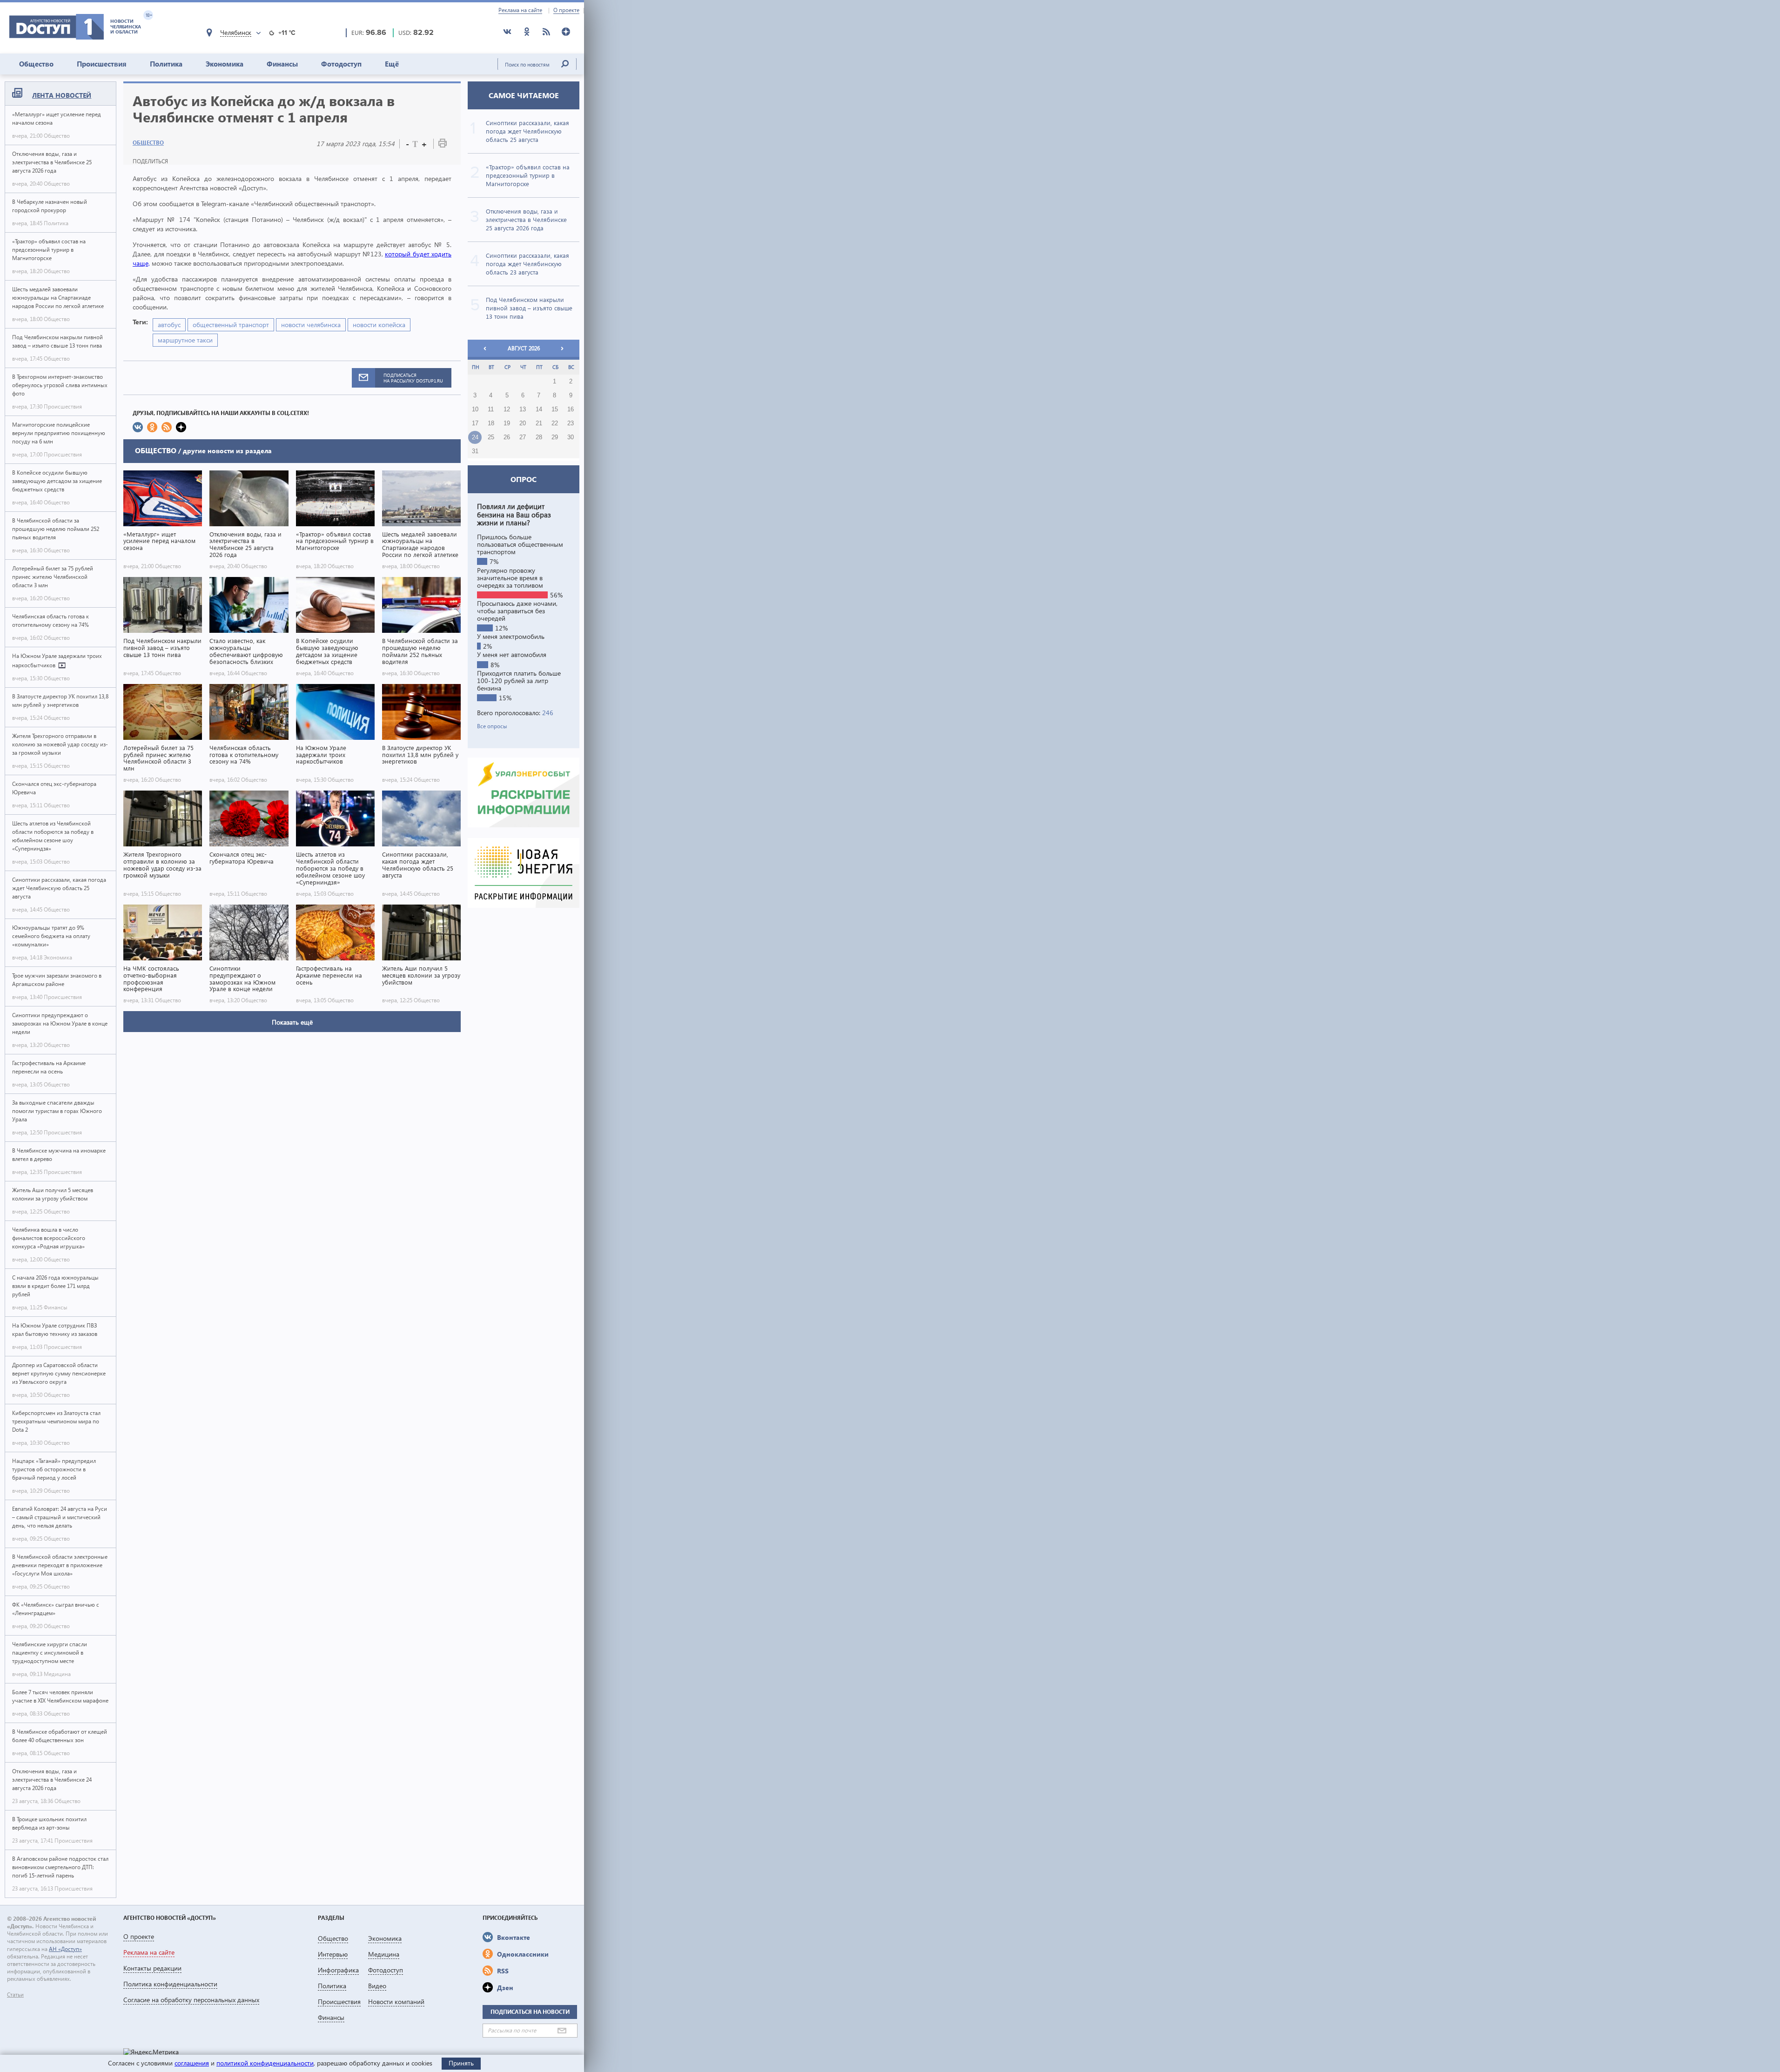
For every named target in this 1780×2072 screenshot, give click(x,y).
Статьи (15, 1995)
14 (539, 409)
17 (475, 423)
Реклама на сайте (520, 10)
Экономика (225, 64)
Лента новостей (62, 95)
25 (491, 437)
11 (491, 409)
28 (539, 437)
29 (555, 437)
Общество (36, 64)
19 (507, 423)
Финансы (282, 64)
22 (555, 423)
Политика (166, 64)
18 (491, 423)
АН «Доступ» (65, 1949)
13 (523, 409)
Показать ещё (292, 1022)
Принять (461, 2063)
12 (507, 409)
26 (507, 437)
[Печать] (443, 145)
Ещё (392, 64)
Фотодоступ (341, 64)
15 (555, 409)
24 (475, 437)
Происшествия (102, 64)
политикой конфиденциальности (265, 2063)
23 (571, 423)
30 (571, 437)
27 (523, 437)
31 (475, 451)
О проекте (566, 10)
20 (523, 423)
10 (475, 409)
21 (539, 423)
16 (571, 409)
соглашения (192, 2063)
